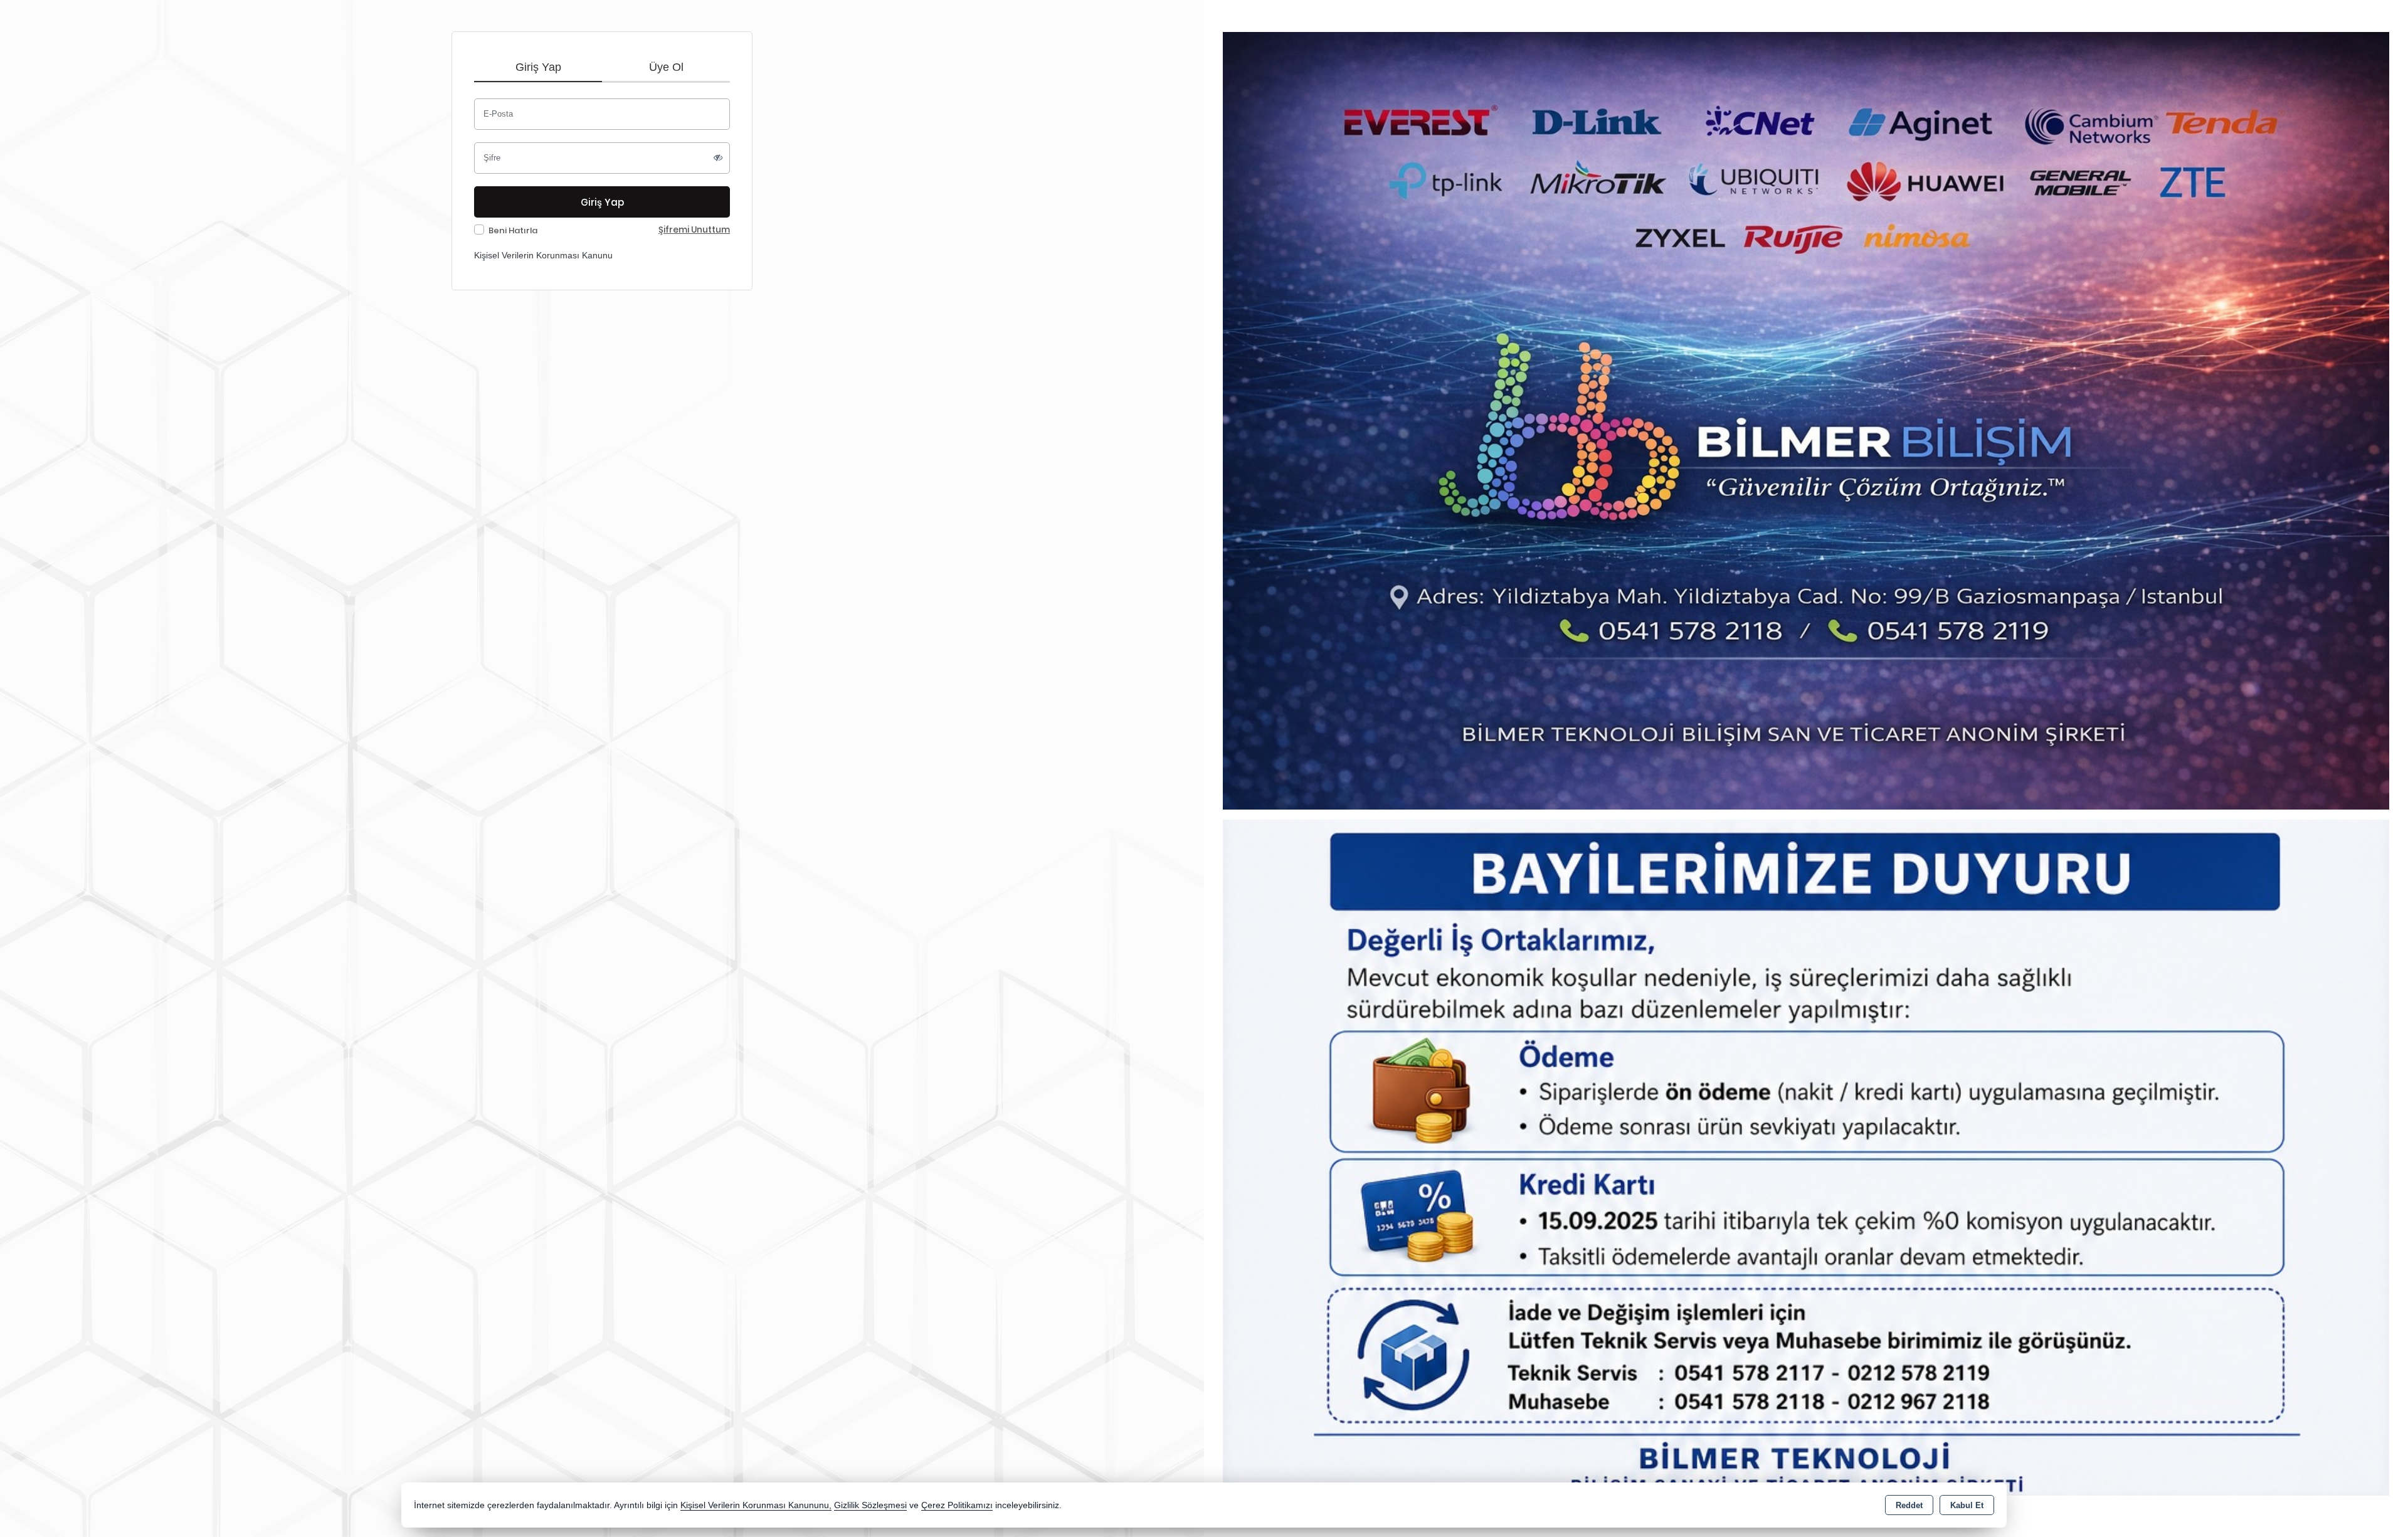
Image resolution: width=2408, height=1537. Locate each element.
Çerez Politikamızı (957, 1505)
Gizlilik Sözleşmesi (870, 1505)
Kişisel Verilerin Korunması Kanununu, (756, 1505)
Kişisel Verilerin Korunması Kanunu (543, 255)
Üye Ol (666, 67)
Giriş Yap (538, 67)
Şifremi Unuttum (694, 230)
